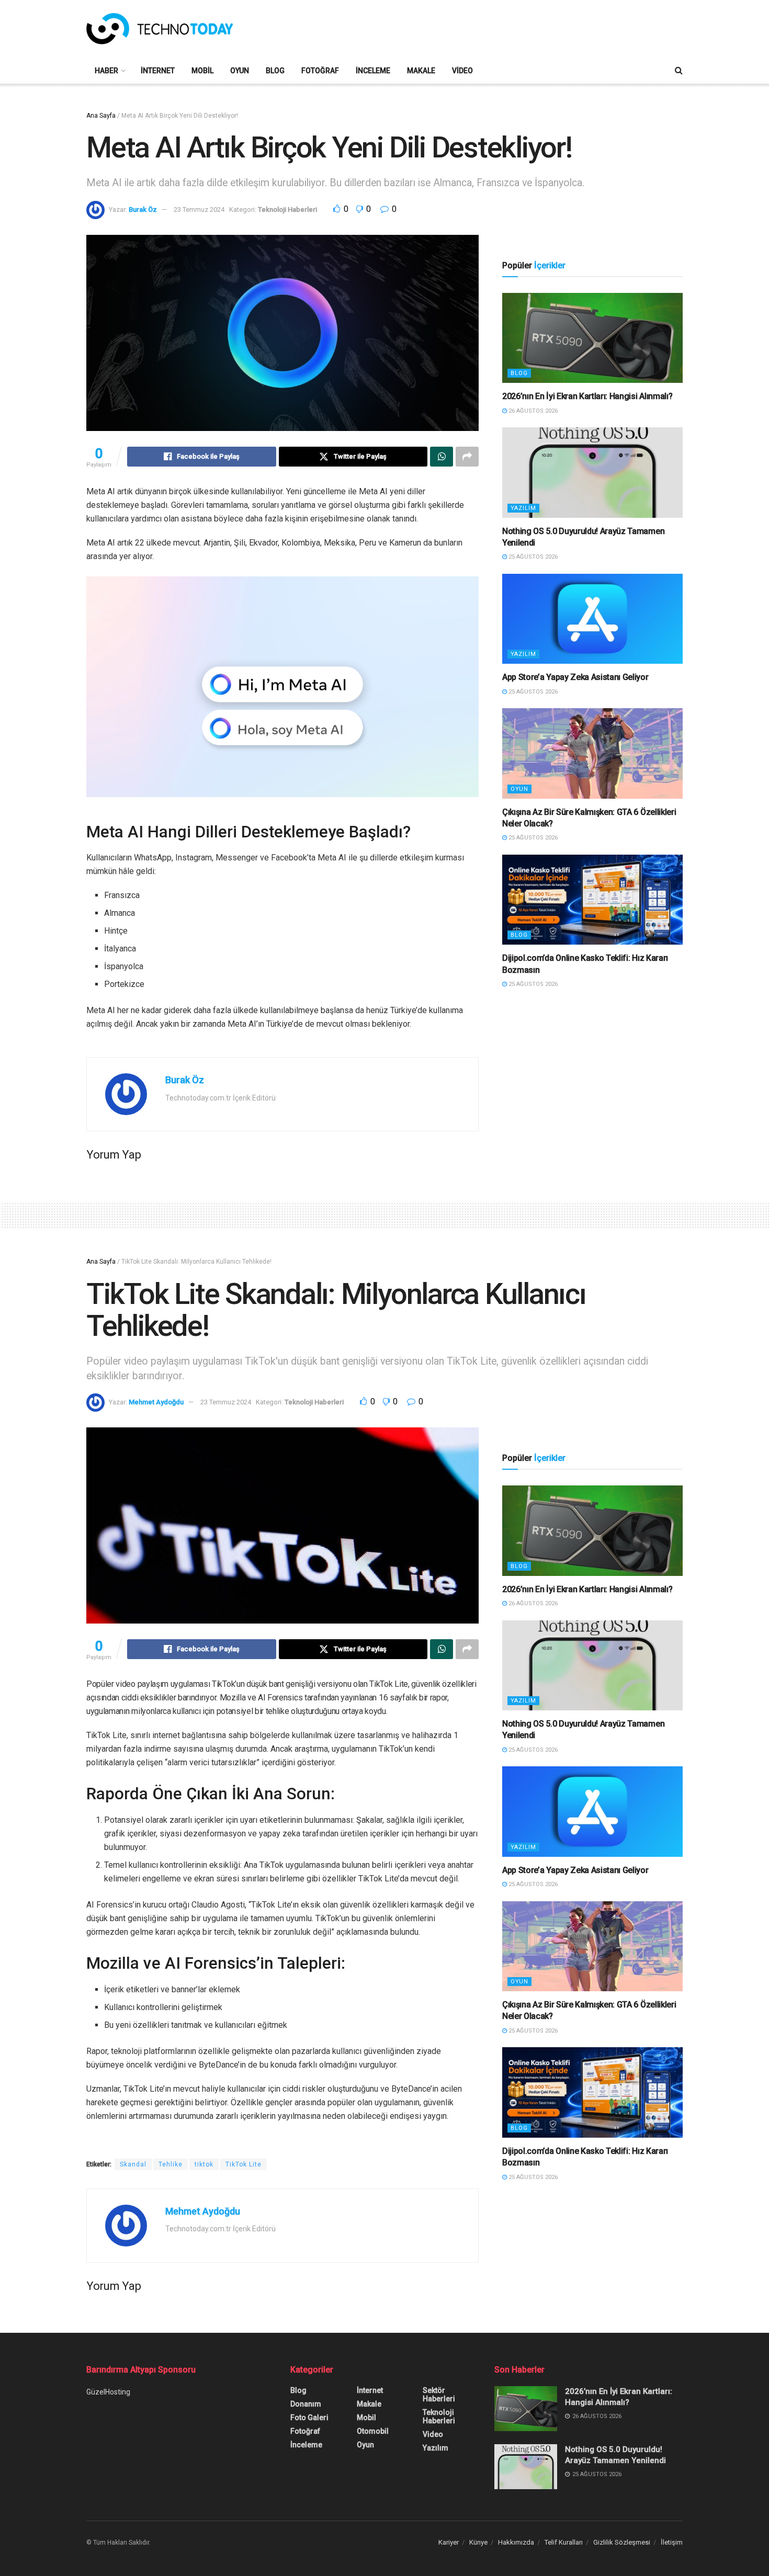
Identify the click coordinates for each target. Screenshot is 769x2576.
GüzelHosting (108, 2392)
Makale (421, 71)
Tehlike (171, 2164)
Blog (275, 71)
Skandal (133, 2164)
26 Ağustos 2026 (532, 411)
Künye (478, 2542)
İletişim (672, 2542)
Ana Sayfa (101, 116)
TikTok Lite (244, 2164)
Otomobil (373, 2431)
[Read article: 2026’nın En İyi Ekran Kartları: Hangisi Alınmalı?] (592, 338)
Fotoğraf (320, 71)
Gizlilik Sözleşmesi (622, 2542)
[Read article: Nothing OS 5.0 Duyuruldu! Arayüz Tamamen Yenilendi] (592, 473)
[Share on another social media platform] (467, 457)
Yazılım (523, 508)
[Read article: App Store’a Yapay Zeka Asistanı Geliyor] (592, 619)
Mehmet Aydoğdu (156, 1402)
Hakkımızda (516, 2542)
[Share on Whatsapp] (442, 457)
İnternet (158, 71)
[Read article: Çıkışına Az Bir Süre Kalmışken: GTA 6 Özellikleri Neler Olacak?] (592, 753)
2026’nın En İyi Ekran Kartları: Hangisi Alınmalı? (587, 396)
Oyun (240, 71)
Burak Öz (143, 209)
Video (462, 71)
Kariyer (449, 2542)
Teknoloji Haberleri (287, 209)
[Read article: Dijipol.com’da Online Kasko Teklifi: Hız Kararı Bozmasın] (592, 900)
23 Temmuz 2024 (199, 209)
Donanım (306, 2404)
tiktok (204, 2164)
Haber (106, 71)
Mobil (202, 71)
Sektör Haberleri (439, 2395)
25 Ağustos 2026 (532, 557)
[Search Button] (679, 71)
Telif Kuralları (564, 2542)
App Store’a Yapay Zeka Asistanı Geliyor (575, 677)
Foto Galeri (309, 2418)
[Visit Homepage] (160, 29)
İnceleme (373, 71)
